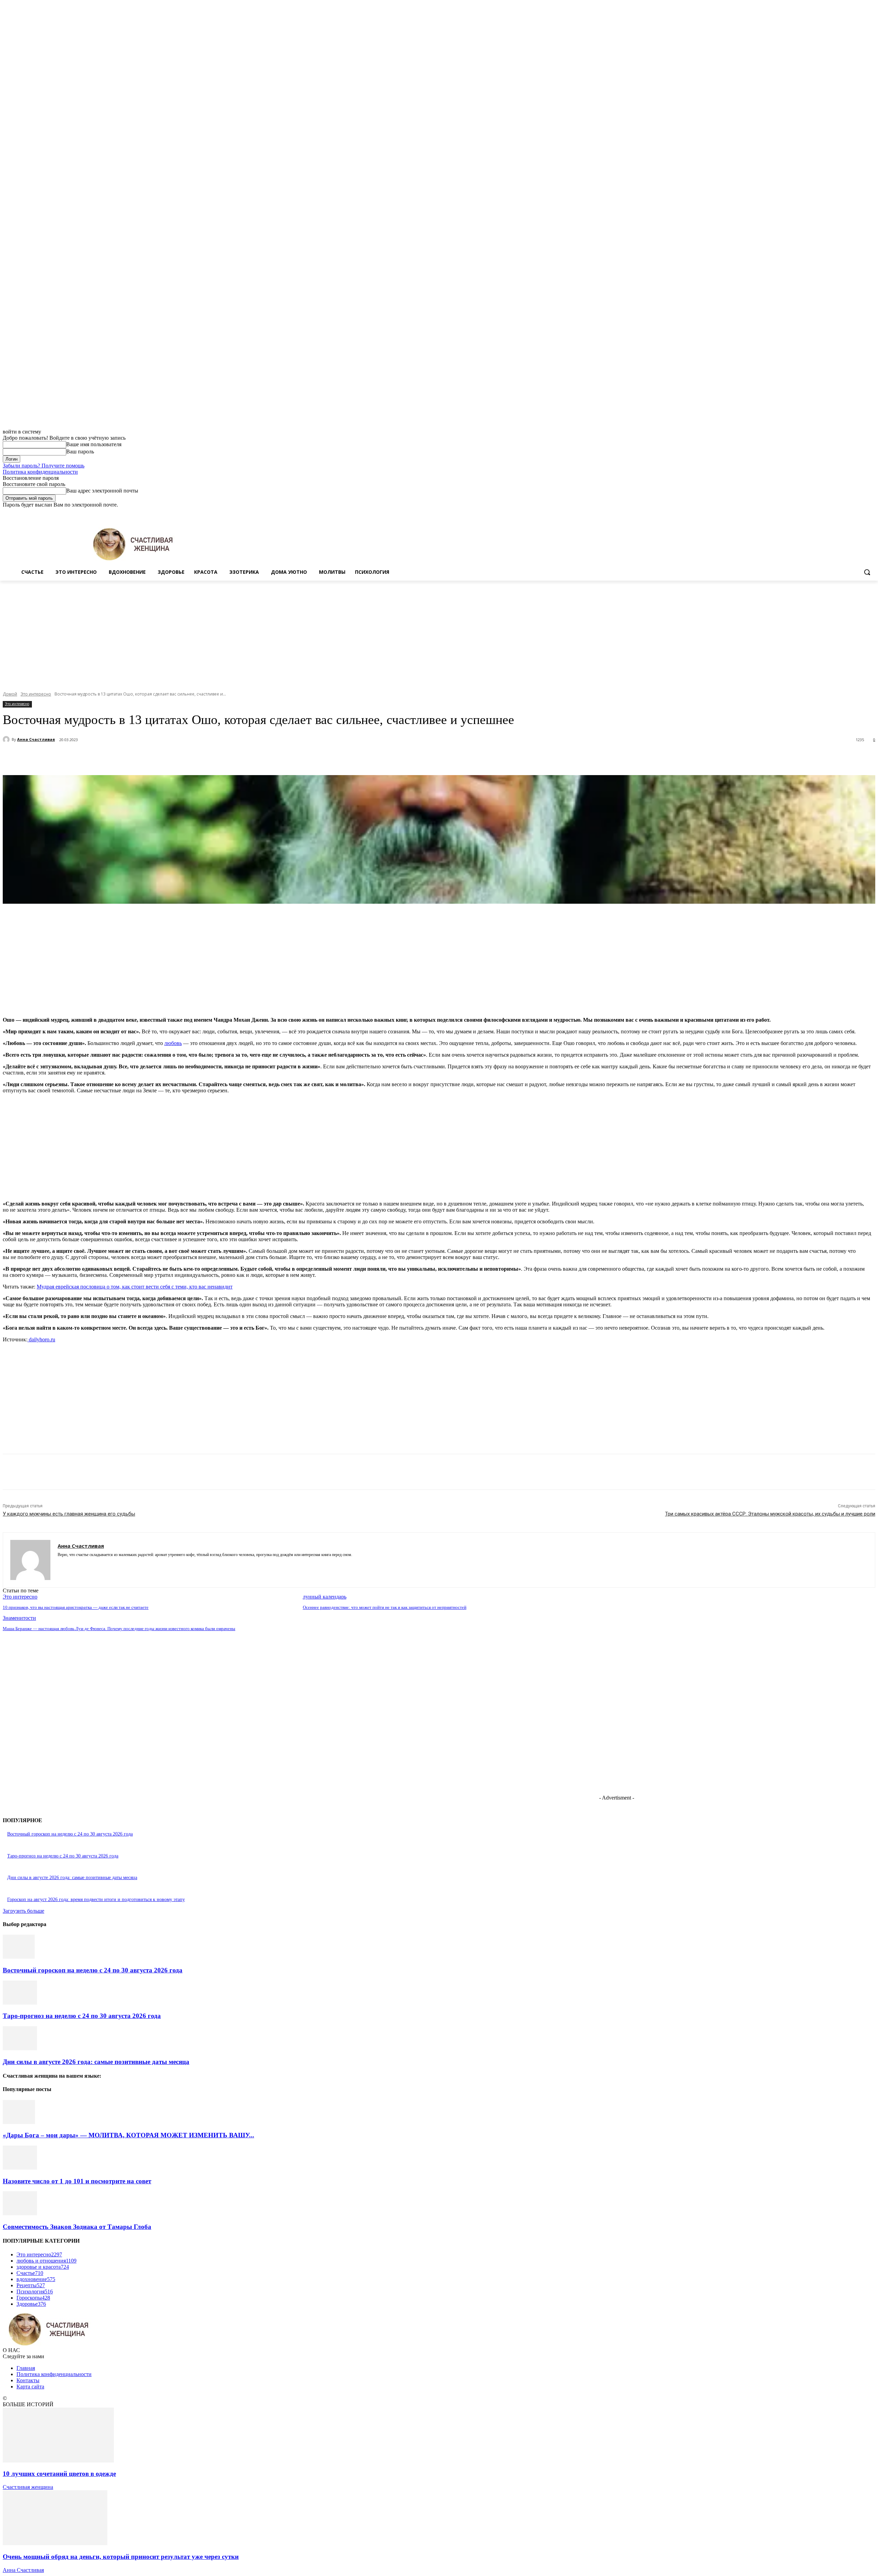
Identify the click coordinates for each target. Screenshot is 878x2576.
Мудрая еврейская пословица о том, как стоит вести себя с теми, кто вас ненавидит (135, 1287)
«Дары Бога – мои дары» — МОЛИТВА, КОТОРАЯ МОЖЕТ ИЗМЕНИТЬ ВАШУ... (128, 2135)
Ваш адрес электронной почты (102, 491)
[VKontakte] (84, 1565)
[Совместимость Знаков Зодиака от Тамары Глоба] (20, 2213)
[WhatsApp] (153, 758)
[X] (852, 513)
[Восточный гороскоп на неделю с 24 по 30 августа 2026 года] (19, 1957)
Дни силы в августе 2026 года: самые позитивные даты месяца (72, 1878)
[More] (178, 758)
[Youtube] (871, 513)
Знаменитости (19, 1618)
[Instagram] (843, 513)
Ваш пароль (80, 452)
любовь (173, 1043)
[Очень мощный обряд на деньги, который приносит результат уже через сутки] (55, 2543)
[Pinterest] (129, 758)
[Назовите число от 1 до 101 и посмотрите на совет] (20, 2168)
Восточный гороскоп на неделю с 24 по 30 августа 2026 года (70, 1834)
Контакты (28, 2380)
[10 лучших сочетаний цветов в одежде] (58, 2461)
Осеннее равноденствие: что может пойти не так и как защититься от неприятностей (385, 1607)
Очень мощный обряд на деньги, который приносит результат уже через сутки (121, 2557)
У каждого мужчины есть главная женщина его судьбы (69, 1514)
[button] (867, 572)
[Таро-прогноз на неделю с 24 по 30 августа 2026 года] (20, 2003)
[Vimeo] (862, 513)
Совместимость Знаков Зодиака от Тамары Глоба (77, 2227)
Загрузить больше (23, 1911)
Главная (26, 2368)
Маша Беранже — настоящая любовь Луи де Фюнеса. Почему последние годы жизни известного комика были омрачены (119, 1629)
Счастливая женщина (28, 2487)
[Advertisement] (439, 632)
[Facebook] (833, 513)
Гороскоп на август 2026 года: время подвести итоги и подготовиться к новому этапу (96, 1900)
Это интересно (36, 694)
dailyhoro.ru (41, 1339)
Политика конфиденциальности (40, 472)
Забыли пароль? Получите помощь (44, 466)
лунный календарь (325, 1597)
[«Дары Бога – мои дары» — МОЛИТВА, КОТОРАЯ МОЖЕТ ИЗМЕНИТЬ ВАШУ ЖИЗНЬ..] (19, 2122)
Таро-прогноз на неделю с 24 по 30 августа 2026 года (63, 1856)
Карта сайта (30, 2387)
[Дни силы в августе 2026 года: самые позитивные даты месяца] (20, 2048)
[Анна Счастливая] (7, 739)
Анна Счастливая (36, 739)
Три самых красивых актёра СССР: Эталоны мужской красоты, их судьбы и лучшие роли (770, 1514)
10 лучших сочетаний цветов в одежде (59, 2474)
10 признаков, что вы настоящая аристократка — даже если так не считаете (76, 1607)
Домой (10, 694)
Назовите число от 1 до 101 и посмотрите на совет (77, 2181)
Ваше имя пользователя (94, 444)
